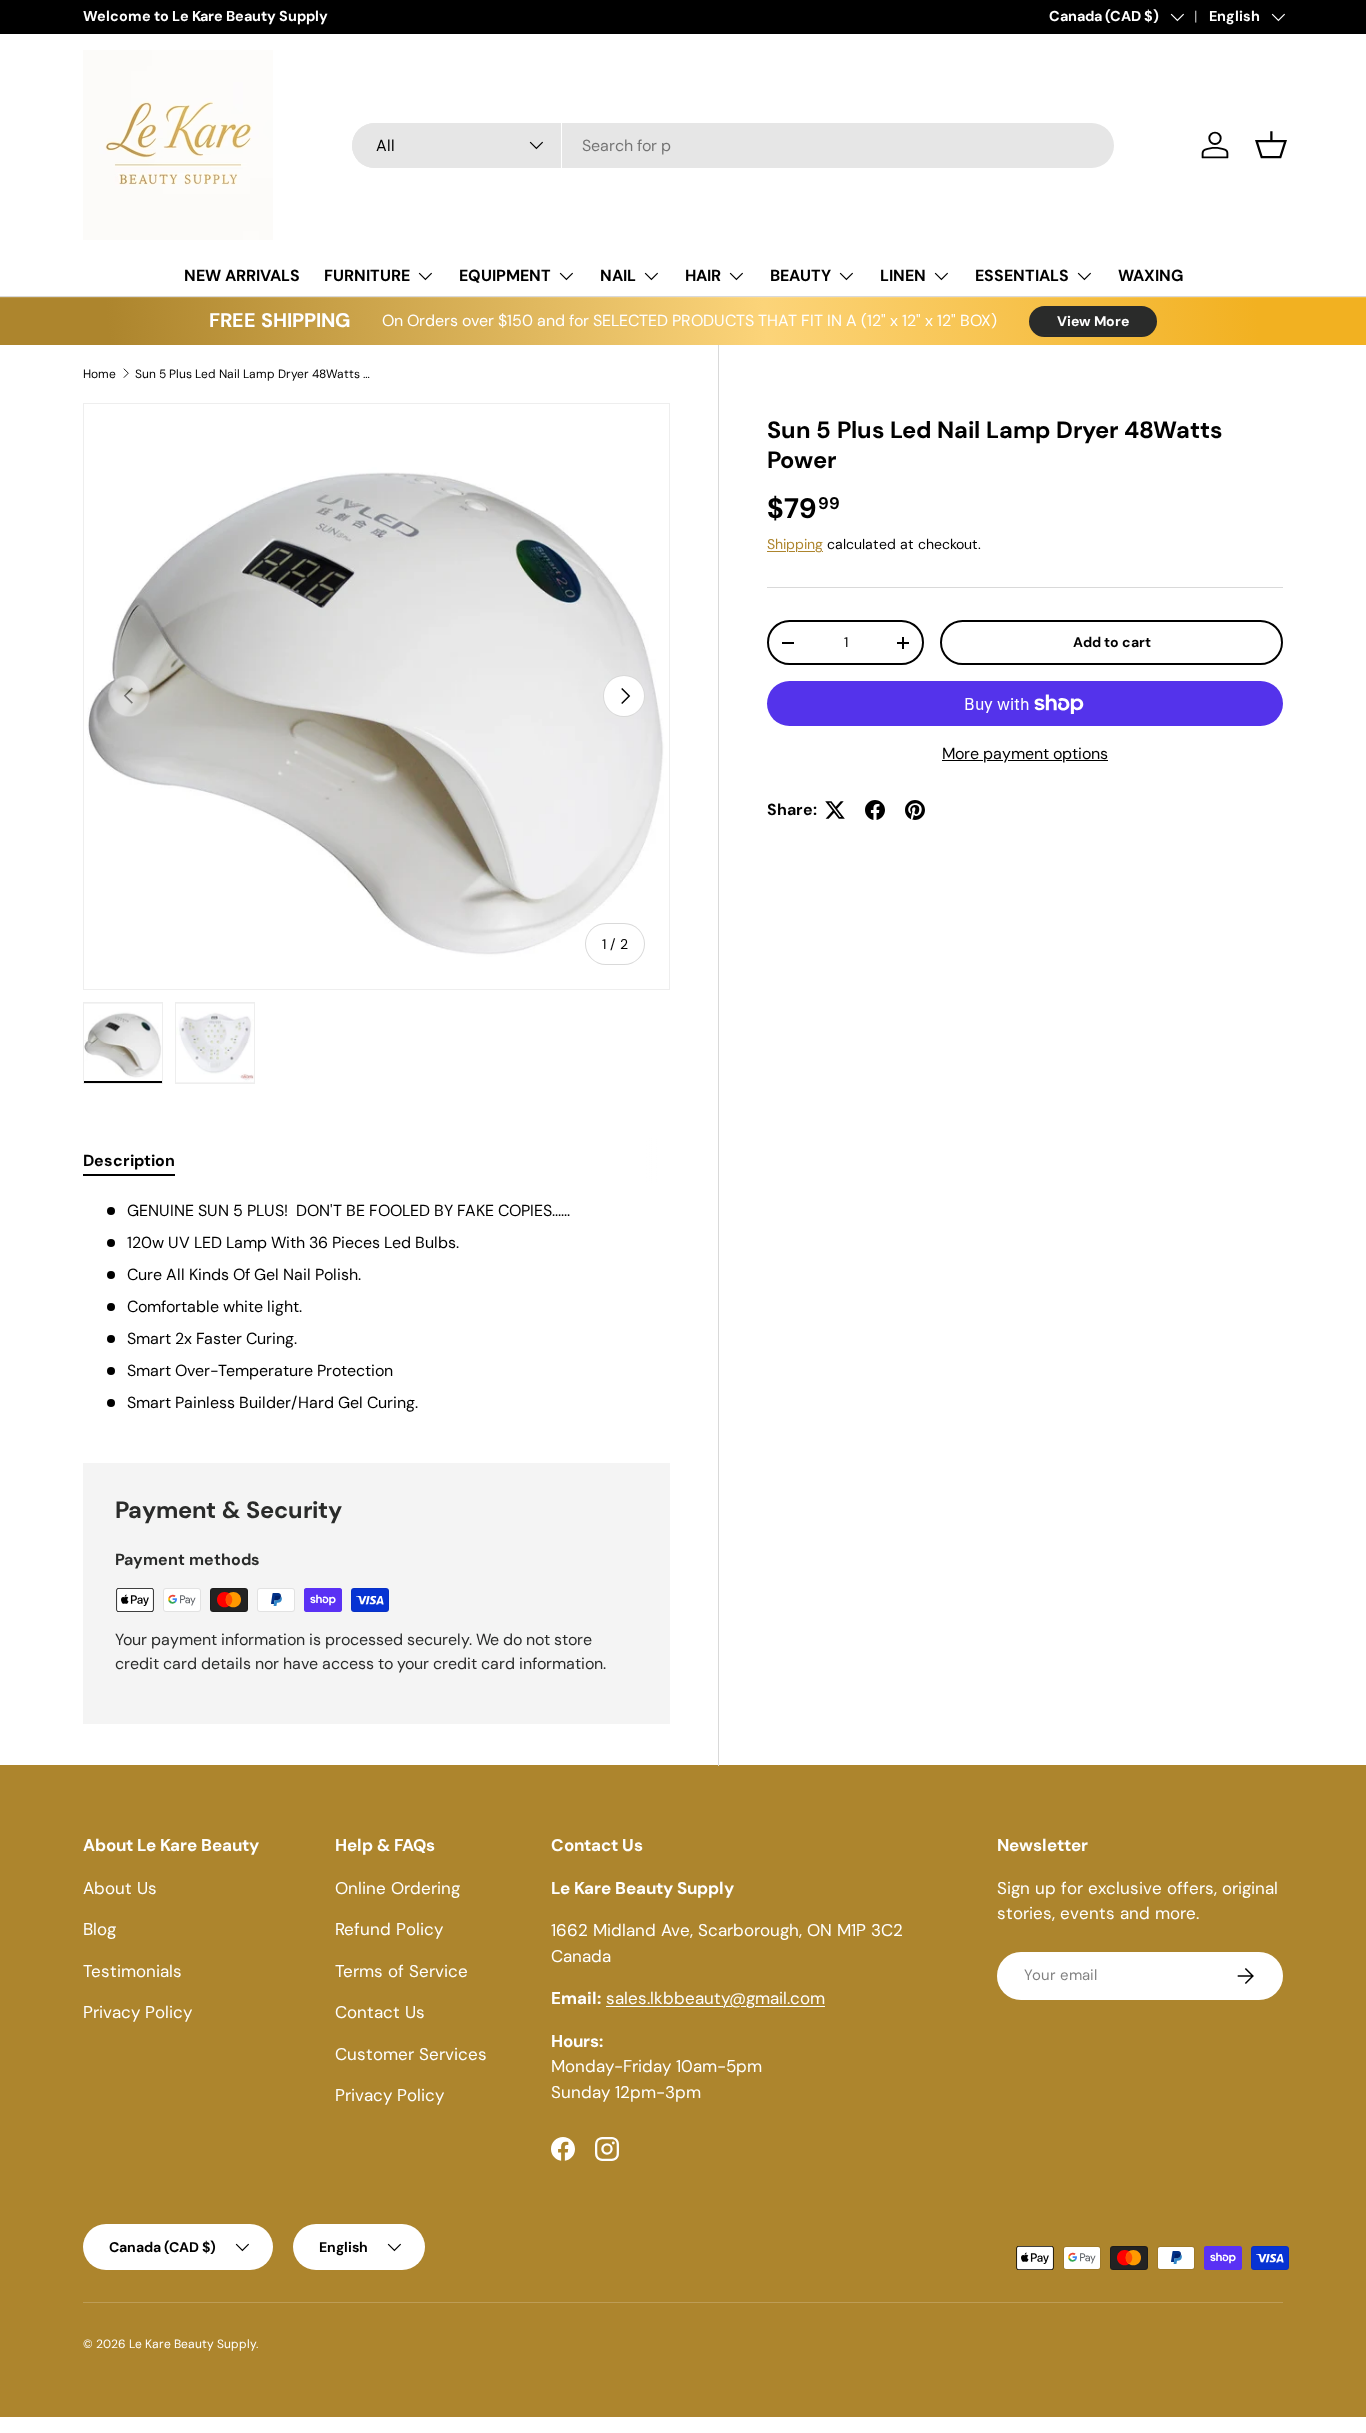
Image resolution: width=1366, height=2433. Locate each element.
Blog (99, 1929)
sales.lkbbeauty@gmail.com (715, 1998)
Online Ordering (397, 1888)
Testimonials (132, 1971)
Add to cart (1112, 642)
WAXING (1150, 275)
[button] (1271, 145)
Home (99, 374)
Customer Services (411, 2054)
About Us (120, 1888)
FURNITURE (367, 275)
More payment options (1025, 753)
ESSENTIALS (1022, 275)
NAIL (618, 275)
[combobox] (733, 145)
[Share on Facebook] (875, 810)
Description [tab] (129, 1160)
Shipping (795, 544)
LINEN (903, 275)
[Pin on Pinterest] (915, 810)
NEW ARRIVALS (242, 275)
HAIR (703, 275)
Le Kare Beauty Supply (192, 2344)
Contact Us (380, 2012)
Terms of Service (401, 1971)
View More (1093, 321)
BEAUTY (800, 275)
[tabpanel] (376, 1307)
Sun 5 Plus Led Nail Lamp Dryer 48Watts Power (255, 374)
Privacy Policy (137, 2012)
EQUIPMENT (505, 275)
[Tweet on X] (835, 810)
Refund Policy (389, 1929)
